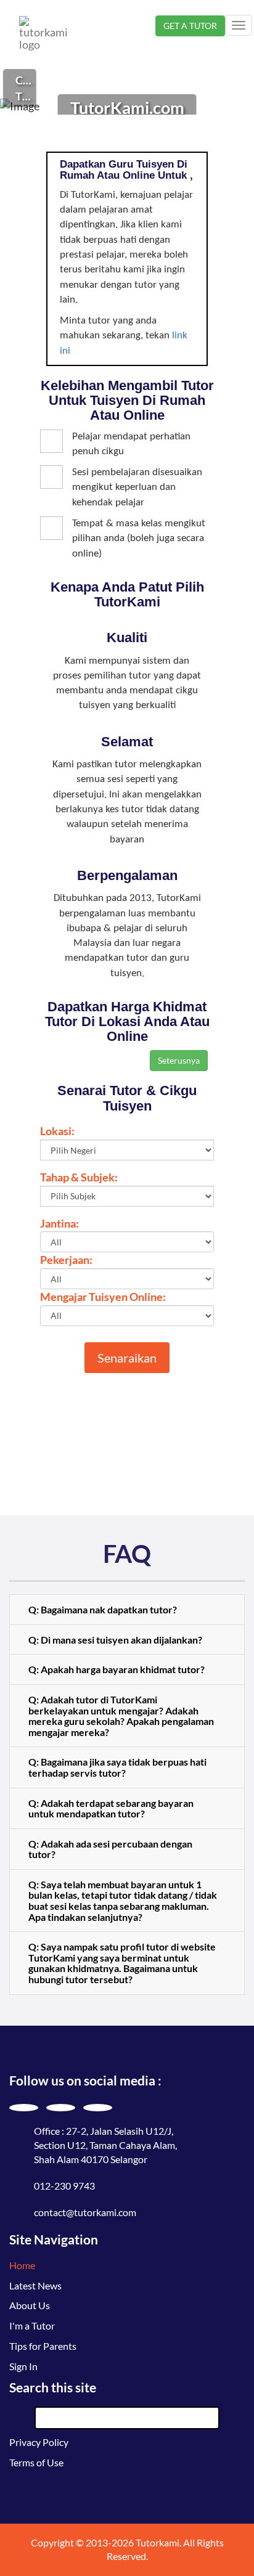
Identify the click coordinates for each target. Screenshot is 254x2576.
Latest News (35, 2285)
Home (22, 2265)
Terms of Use (36, 2462)
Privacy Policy (39, 2442)
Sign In (23, 2366)
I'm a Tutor (32, 2325)
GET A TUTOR (190, 26)
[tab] (127, 1610)
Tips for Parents (43, 2346)
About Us (30, 2305)
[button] (127, 1610)
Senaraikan (127, 1358)
